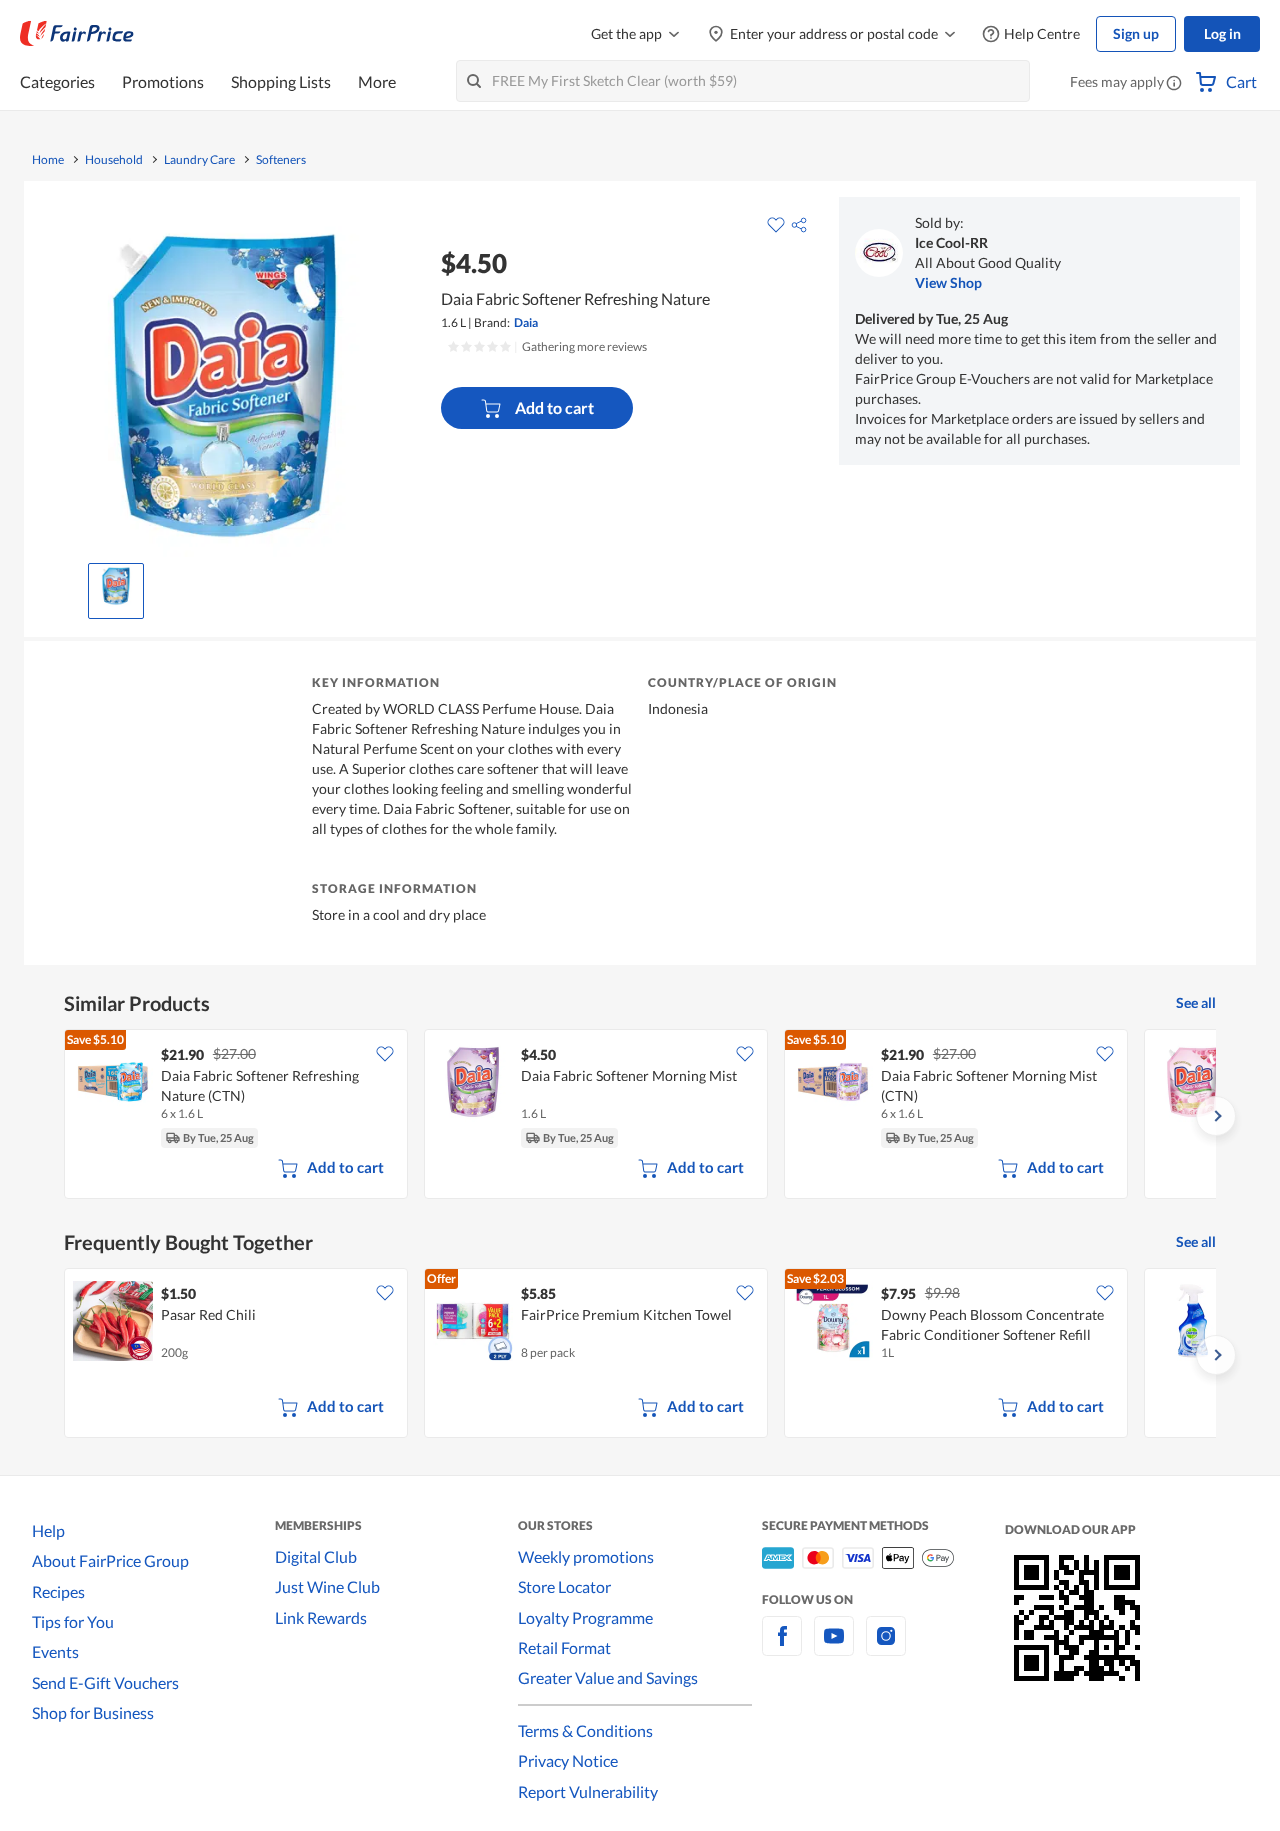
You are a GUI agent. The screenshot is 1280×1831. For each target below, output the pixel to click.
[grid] (640, 1116)
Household (114, 160)
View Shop (948, 282)
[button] (1174, 84)
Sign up (1136, 33)
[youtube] (834, 1647)
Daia (526, 322)
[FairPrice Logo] (77, 34)
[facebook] (782, 1647)
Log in (1222, 33)
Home (48, 160)
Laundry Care (199, 160)
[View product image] (116, 586)
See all (1196, 1002)
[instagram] (886, 1647)
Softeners (281, 160)
